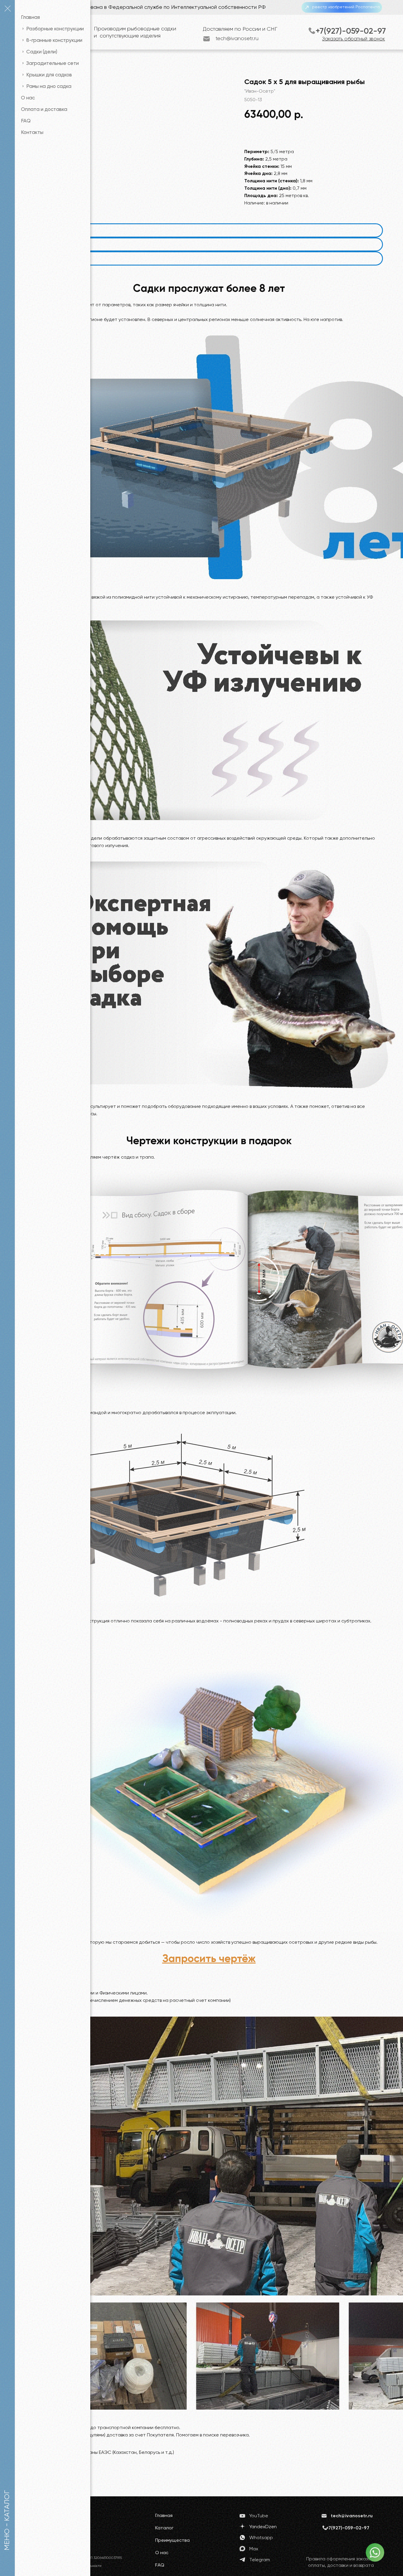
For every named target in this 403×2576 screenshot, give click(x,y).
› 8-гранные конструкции (52, 41)
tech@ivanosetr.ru (237, 39)
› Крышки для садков (46, 75)
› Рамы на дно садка (46, 87)
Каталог (164, 2528)
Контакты (32, 133)
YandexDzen (263, 2527)
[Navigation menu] (7, 9)
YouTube (259, 2516)
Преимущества (172, 2541)
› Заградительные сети (50, 64)
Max (254, 2549)
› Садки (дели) (39, 52)
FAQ (26, 121)
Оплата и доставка (44, 110)
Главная (30, 18)
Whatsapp (261, 2538)
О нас (28, 98)
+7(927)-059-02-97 (351, 31)
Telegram (260, 2560)
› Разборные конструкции (52, 29)
